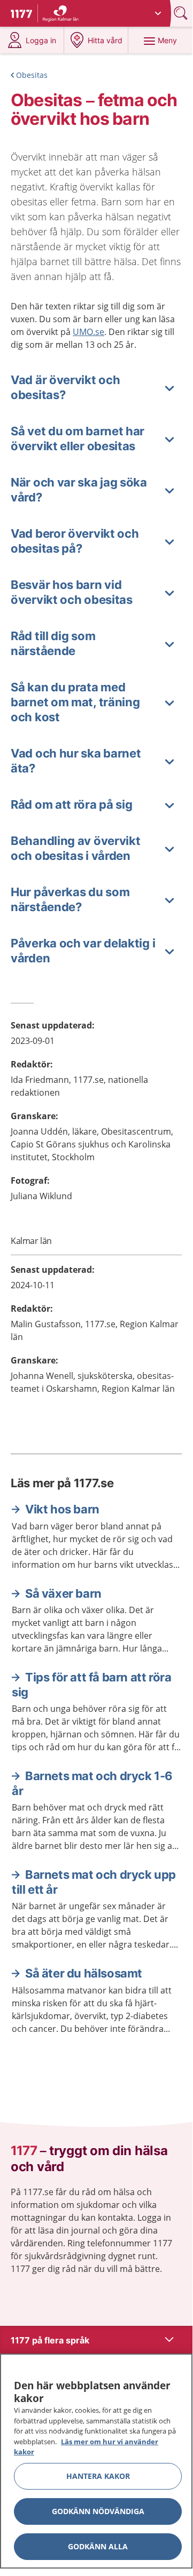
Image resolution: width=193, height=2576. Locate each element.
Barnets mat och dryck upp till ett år (94, 1882)
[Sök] (182, 13)
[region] (96, 2461)
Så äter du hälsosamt (84, 1973)
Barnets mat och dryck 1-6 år (92, 1783)
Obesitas (32, 75)
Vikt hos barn (62, 1509)
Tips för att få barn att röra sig (91, 1685)
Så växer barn (63, 1593)
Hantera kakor (98, 2476)
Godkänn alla (98, 2546)
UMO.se (88, 332)
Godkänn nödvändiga (98, 2511)
